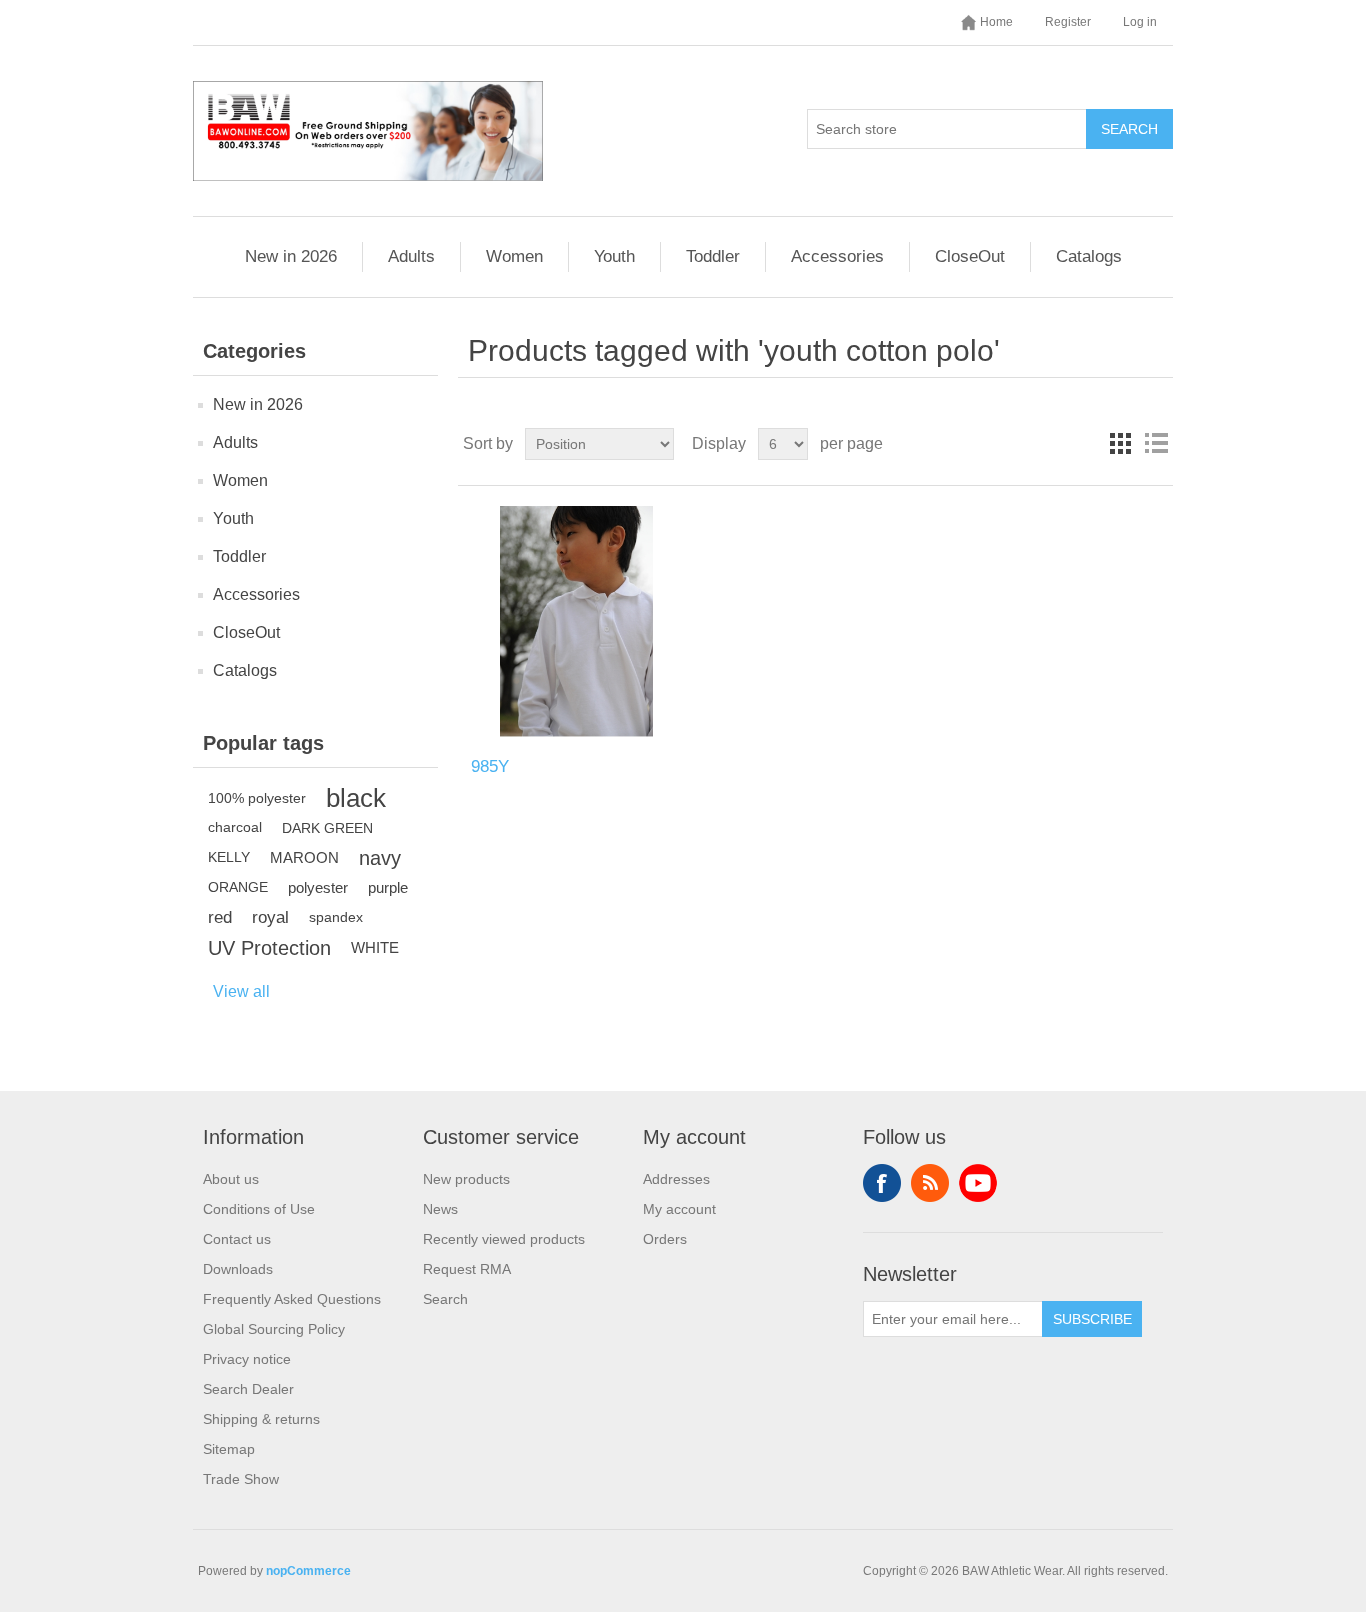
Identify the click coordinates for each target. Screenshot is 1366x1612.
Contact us (237, 1239)
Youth (614, 256)
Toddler (713, 256)
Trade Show (241, 1479)
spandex (336, 917)
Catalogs (1089, 256)
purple (388, 887)
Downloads (238, 1269)
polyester (318, 887)
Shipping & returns (261, 1419)
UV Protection (269, 948)
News (440, 1209)
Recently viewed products (504, 1239)
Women (514, 256)
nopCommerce (308, 1571)
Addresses (676, 1179)
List (1156, 444)
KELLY (229, 857)
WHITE (375, 947)
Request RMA (467, 1269)
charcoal (235, 827)
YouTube (978, 1183)
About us (231, 1179)
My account (679, 1209)
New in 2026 (291, 256)
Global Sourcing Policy (274, 1329)
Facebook (882, 1183)
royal (270, 917)
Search (1129, 129)
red (220, 917)
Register (1068, 22)
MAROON (304, 857)
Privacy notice (247, 1359)
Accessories (837, 256)
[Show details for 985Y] (576, 621)
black (356, 798)
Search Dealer (248, 1389)
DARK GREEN (327, 828)
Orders (665, 1239)
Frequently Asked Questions (292, 1299)
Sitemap (229, 1449)
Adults (411, 256)
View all (241, 991)
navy (380, 858)
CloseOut (970, 256)
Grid (1120, 444)
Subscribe (1092, 1319)
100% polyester (257, 798)
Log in (1140, 22)
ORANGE (238, 887)
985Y (490, 766)
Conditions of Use (259, 1209)
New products (466, 1179)
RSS (930, 1183)
